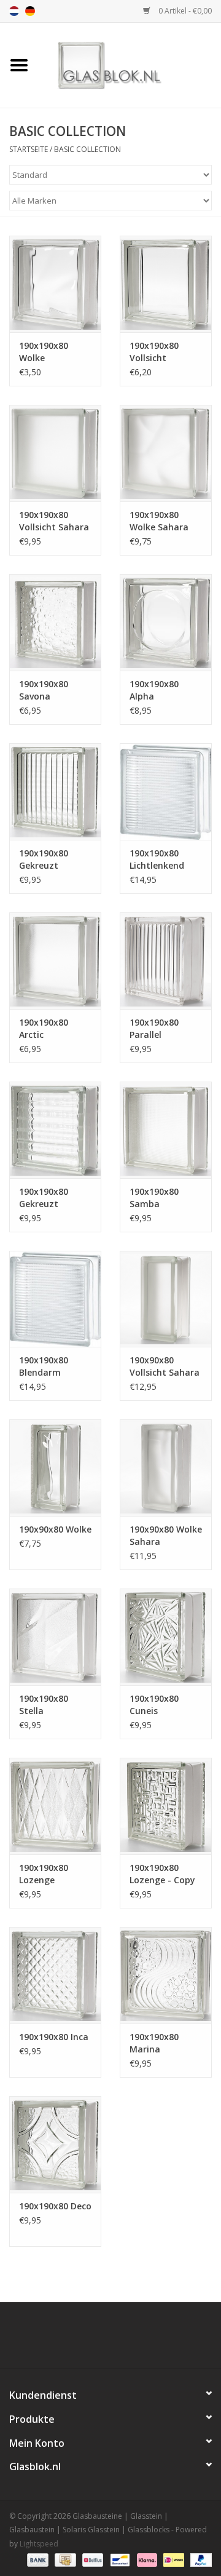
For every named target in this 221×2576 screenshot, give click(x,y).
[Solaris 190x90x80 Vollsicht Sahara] (166, 1299)
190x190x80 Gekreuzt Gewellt (44, 859)
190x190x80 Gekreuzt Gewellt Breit (47, 1198)
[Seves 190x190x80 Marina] (166, 1975)
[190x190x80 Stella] (55, 1637)
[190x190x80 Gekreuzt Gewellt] (55, 792)
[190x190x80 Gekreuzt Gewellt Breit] (55, 1130)
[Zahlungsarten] (37, 2559)
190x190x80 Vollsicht (154, 352)
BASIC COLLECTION (87, 149)
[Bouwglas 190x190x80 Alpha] (166, 622)
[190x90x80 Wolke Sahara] (166, 1468)
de (30, 11)
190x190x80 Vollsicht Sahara (54, 521)
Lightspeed (39, 2544)
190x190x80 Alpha (154, 690)
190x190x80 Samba (154, 1198)
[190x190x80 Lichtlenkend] (166, 792)
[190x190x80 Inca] (55, 1975)
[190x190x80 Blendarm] (55, 1299)
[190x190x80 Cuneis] (166, 1637)
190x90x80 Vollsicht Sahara (165, 1366)
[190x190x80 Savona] (55, 622)
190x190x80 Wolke (44, 352)
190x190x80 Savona (44, 690)
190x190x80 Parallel (154, 1028)
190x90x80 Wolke (55, 1529)
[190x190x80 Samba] (166, 1130)
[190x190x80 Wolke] (55, 284)
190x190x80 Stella (44, 1705)
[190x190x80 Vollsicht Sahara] (55, 453)
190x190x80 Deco (55, 2206)
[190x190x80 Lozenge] (55, 1806)
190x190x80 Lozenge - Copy (162, 1874)
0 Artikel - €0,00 (184, 11)
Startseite (29, 149)
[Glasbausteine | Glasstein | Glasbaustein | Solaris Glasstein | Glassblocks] (130, 64)
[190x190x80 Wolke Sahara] (166, 453)
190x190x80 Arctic (44, 1028)
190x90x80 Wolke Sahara (166, 1535)
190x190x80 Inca (54, 2037)
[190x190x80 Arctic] (55, 961)
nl (14, 11)
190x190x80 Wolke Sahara (159, 521)
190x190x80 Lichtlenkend (157, 859)
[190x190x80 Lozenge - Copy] (166, 1806)
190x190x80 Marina (154, 2043)
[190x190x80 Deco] (55, 2144)
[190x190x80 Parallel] (166, 961)
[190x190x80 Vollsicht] (166, 284)
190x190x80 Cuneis (154, 1705)
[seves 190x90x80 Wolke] (55, 1468)
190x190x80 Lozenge (44, 1874)
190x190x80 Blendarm (44, 1366)
